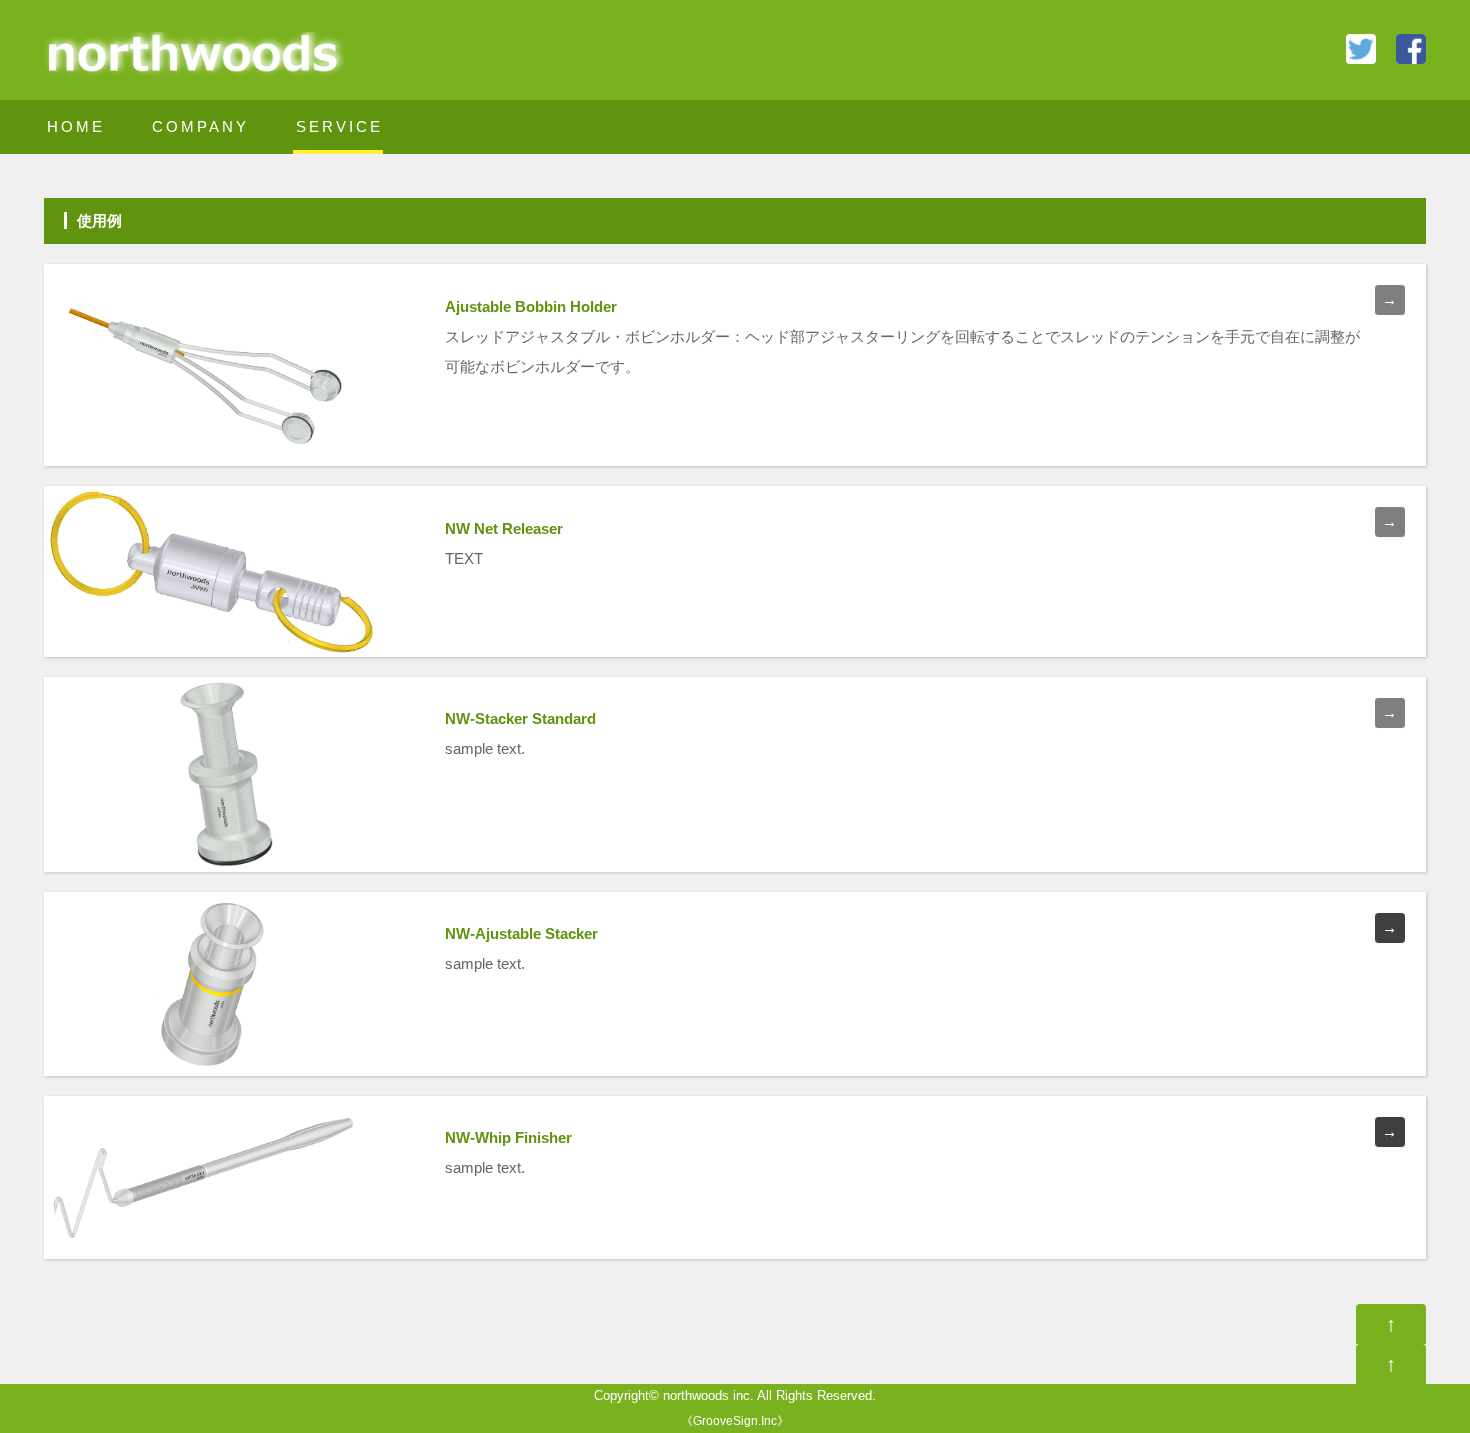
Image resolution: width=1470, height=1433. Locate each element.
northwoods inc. (708, 1396)
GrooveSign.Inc (735, 1421)
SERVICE (339, 126)
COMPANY (200, 126)
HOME (76, 126)
